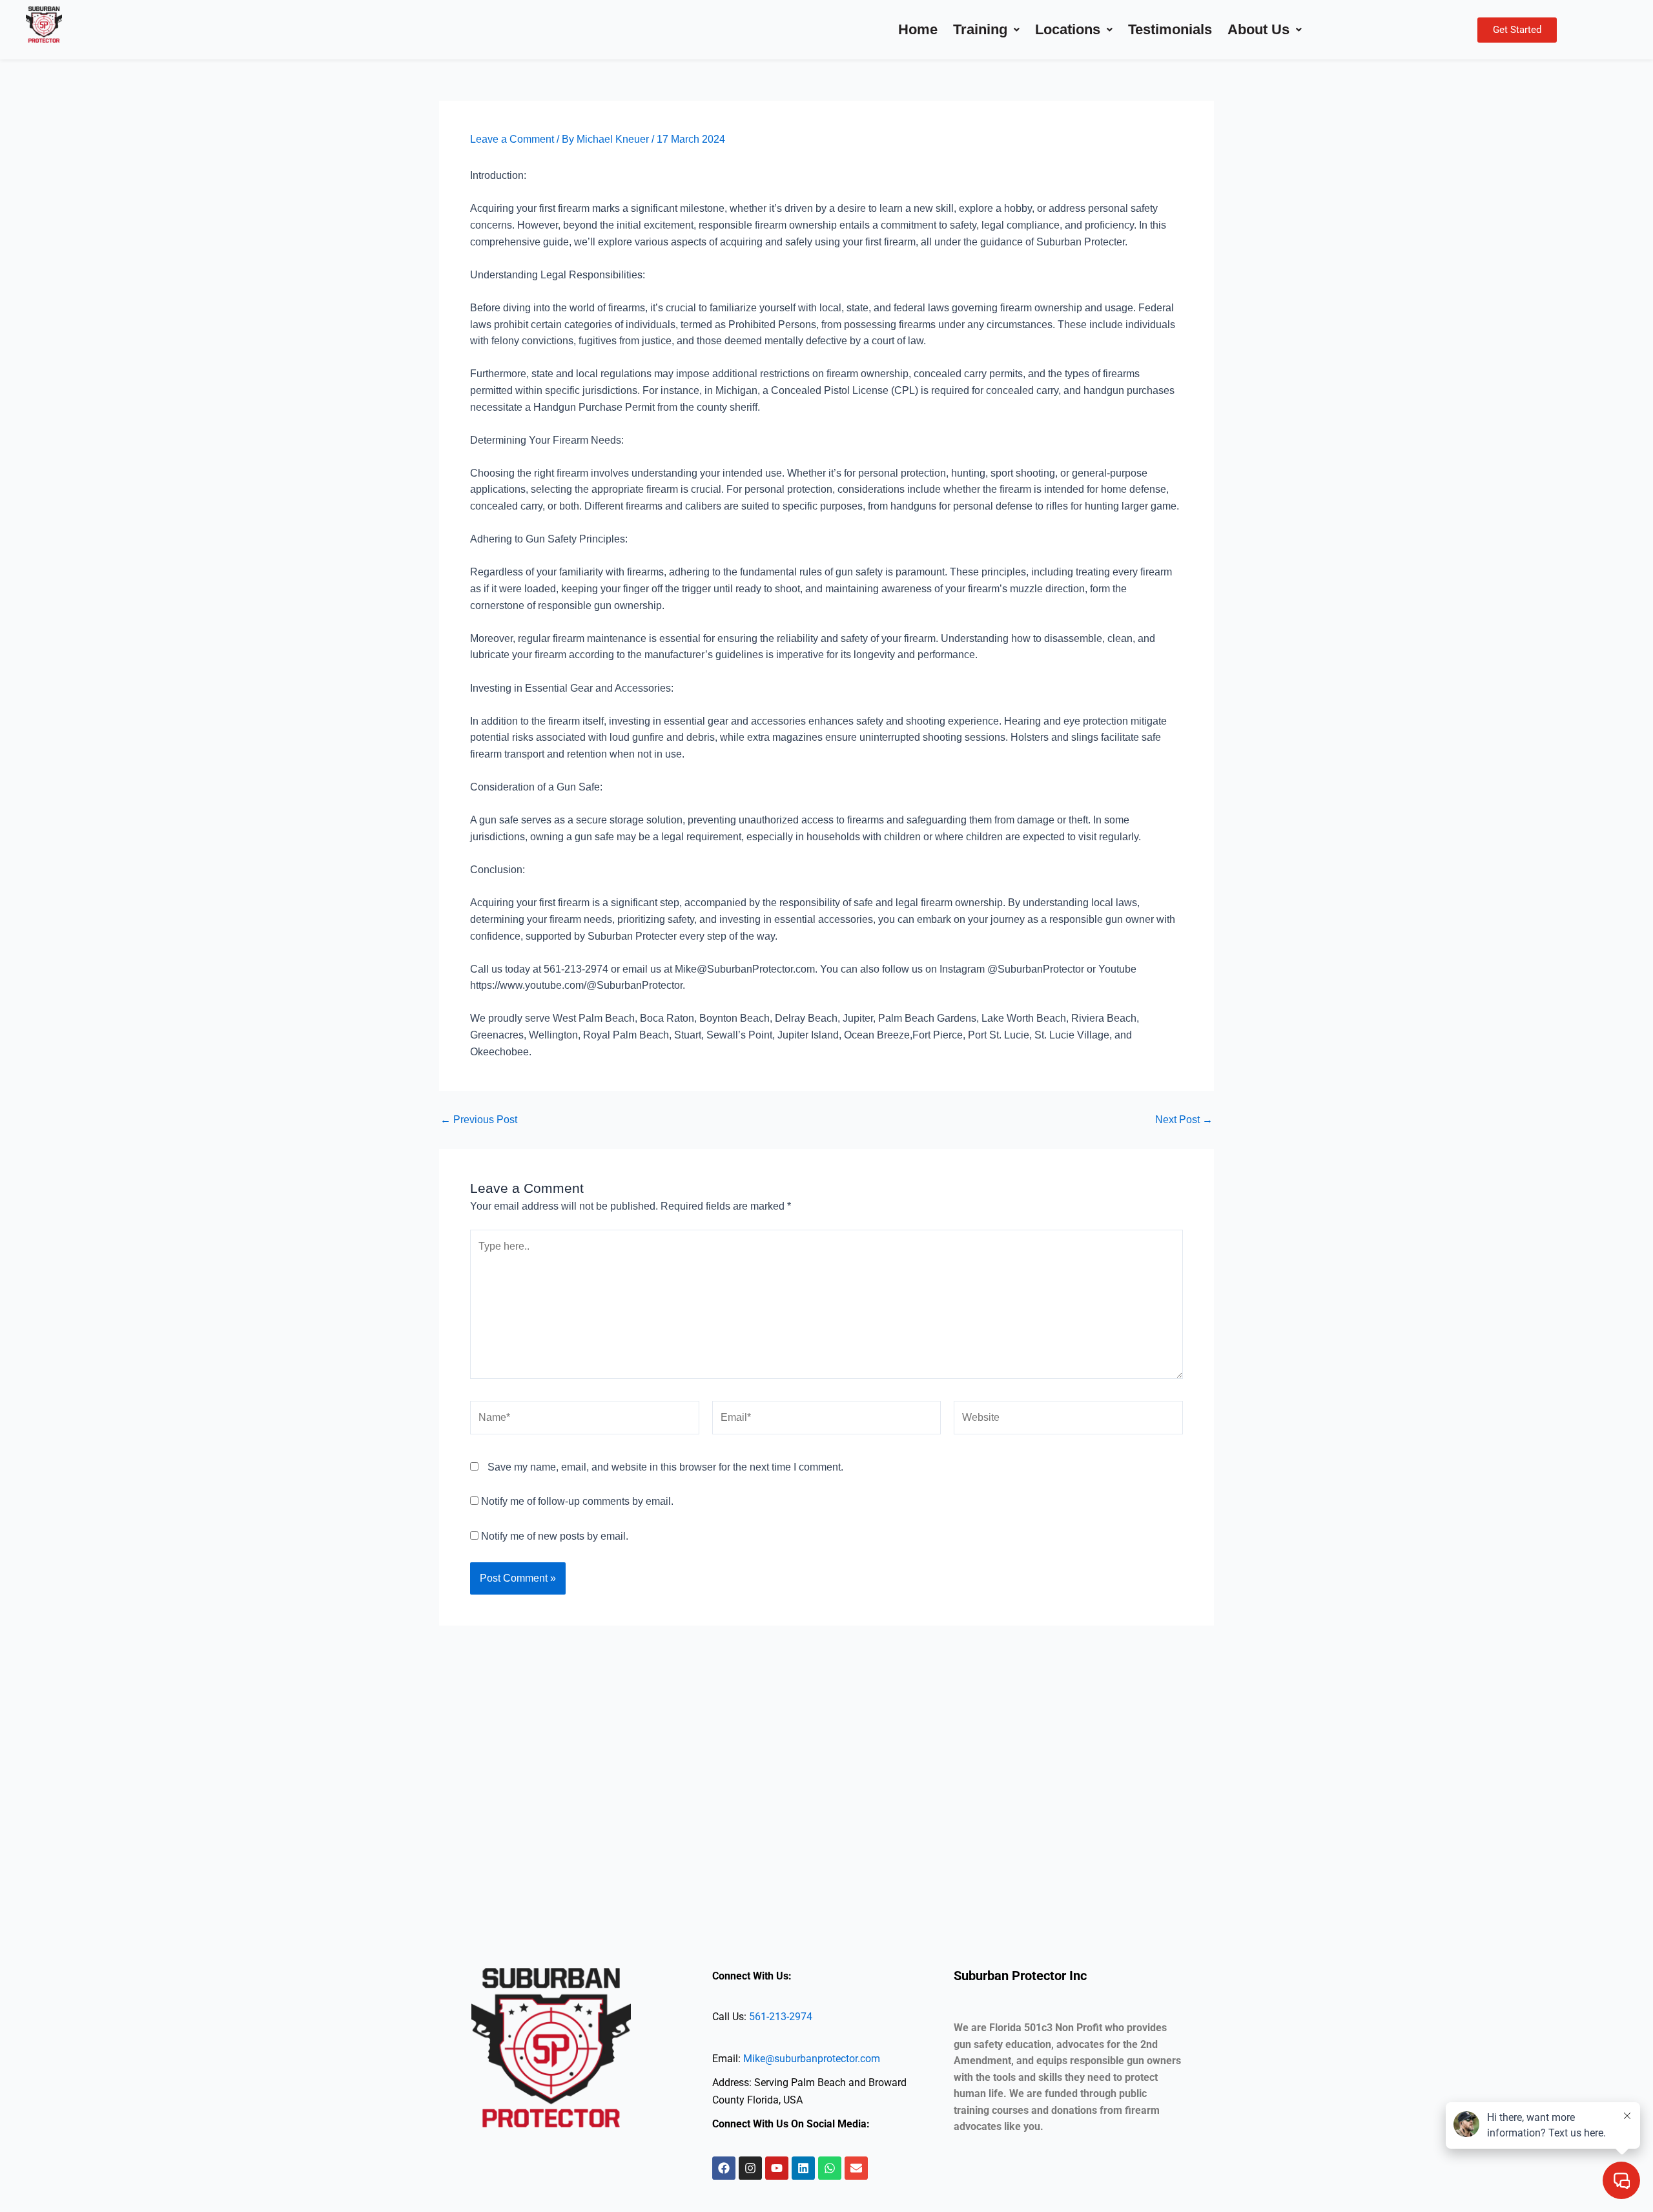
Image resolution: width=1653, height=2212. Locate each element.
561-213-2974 (781, 2017)
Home (918, 29)
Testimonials (1170, 29)
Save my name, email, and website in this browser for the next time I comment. (665, 1467)
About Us (1258, 29)
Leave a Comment (512, 139)
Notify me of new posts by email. (555, 1536)
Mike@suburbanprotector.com (812, 2059)
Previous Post (479, 1120)
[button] (986, 30)
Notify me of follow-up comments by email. (577, 1501)
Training (980, 29)
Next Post (1184, 1120)
